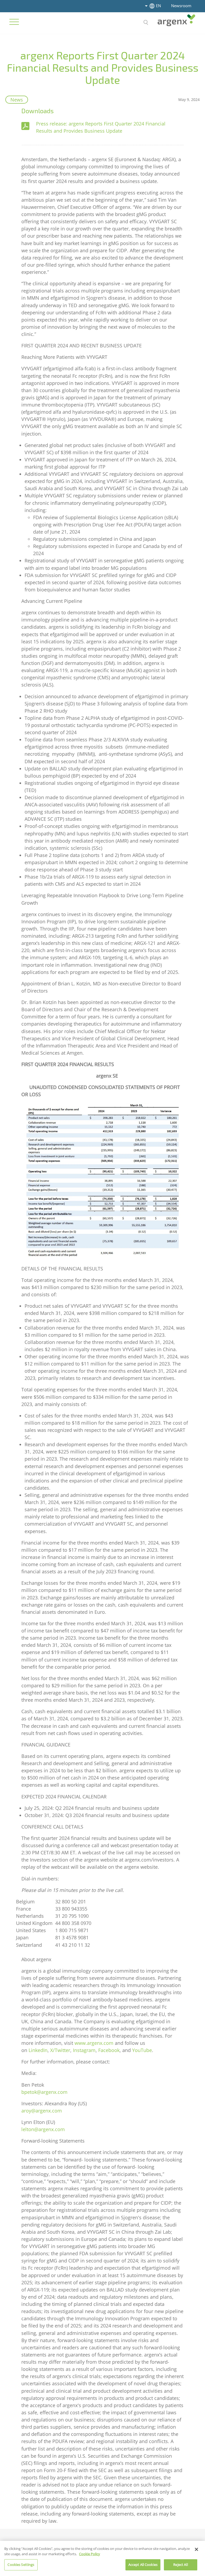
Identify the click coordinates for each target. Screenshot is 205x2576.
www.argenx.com (94, 2043)
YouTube (142, 2050)
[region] (102, 2558)
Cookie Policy (90, 2554)
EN (158, 6)
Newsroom (181, 6)
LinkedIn (38, 2050)
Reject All (180, 2565)
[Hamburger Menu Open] (14, 22)
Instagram (84, 2050)
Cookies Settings (21, 2565)
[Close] (196, 2549)
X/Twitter (60, 2050)
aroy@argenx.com (42, 2111)
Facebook (109, 2050)
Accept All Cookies (143, 2565)
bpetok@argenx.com (44, 2092)
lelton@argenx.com (43, 2129)
